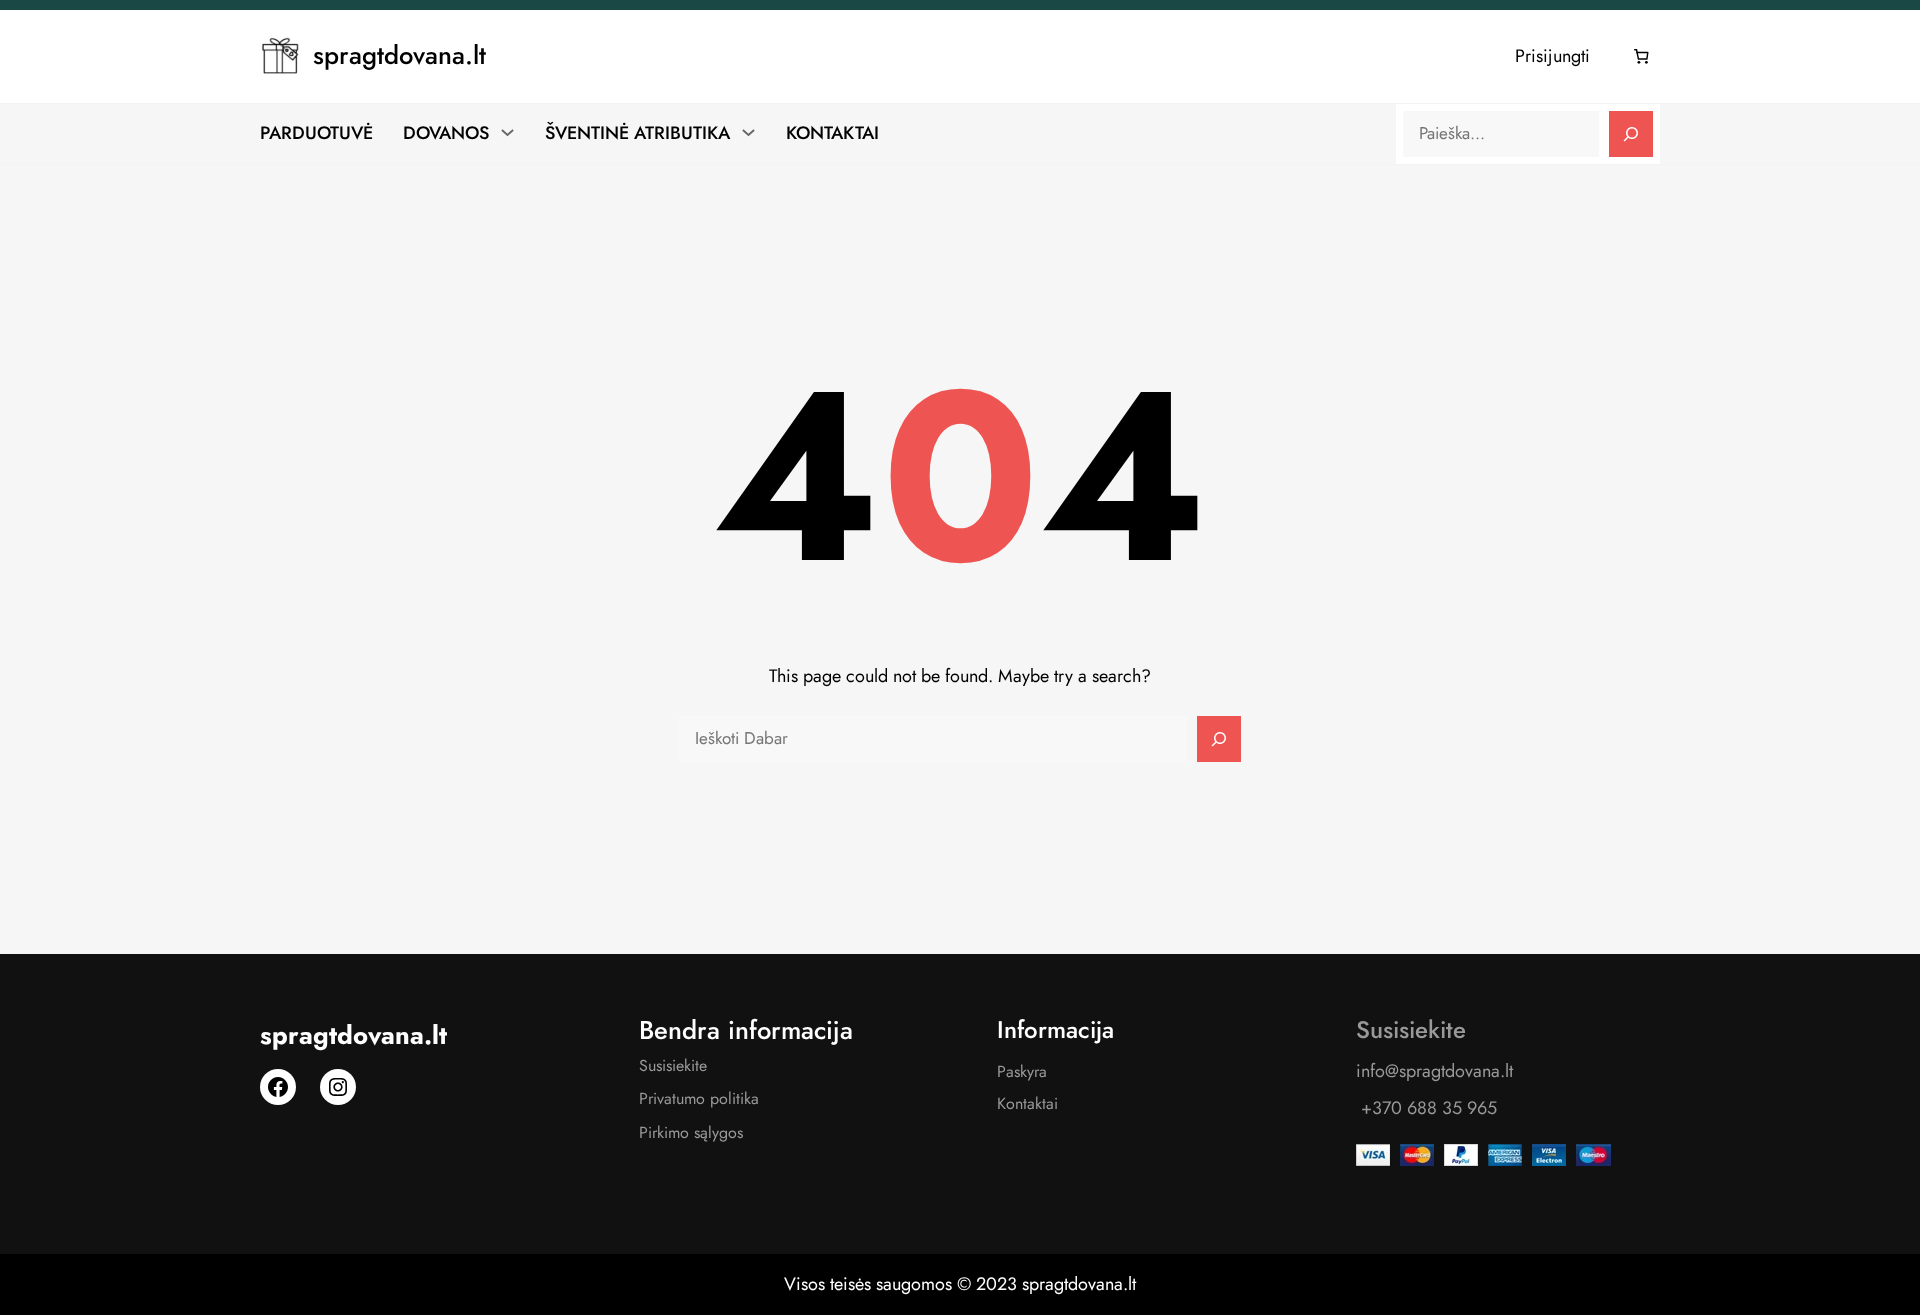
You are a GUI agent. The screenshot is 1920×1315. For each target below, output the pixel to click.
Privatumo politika (699, 1098)
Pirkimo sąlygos (691, 1132)
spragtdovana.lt (399, 55)
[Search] (1631, 134)
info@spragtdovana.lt (1434, 1071)
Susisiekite (673, 1065)
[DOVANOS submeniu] (507, 132)
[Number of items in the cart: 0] (1642, 57)
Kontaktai (1027, 1103)
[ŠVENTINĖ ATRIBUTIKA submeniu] (748, 132)
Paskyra (1022, 1071)
